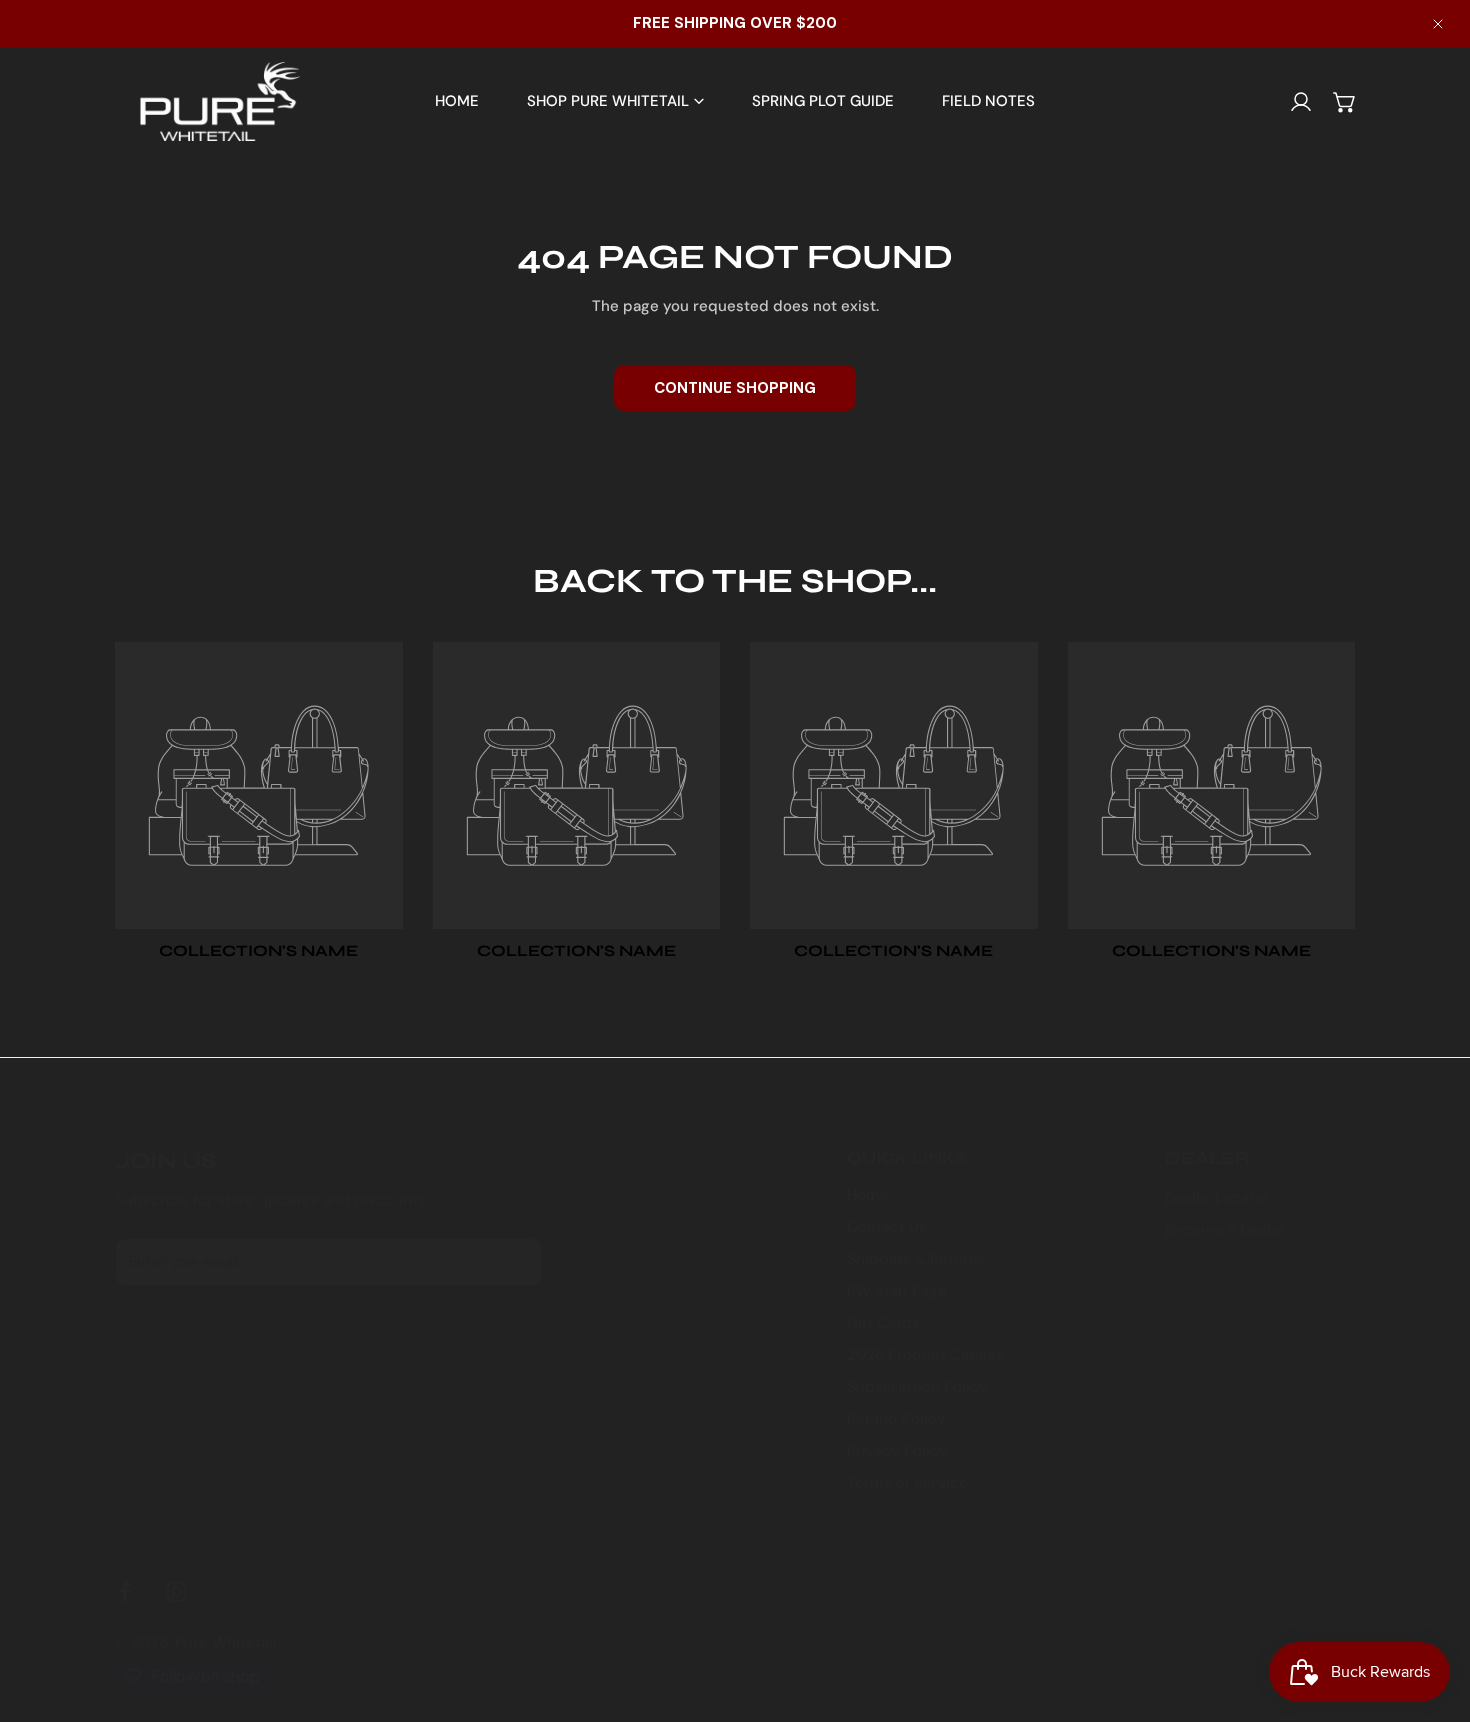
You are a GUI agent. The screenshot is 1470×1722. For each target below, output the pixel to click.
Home (868, 1195)
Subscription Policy (917, 1387)
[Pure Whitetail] (207, 101)
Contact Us (887, 1227)
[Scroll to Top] (1434, 1616)
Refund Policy (896, 1419)
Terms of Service (907, 1483)
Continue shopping (735, 388)
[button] (1345, 102)
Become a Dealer (1225, 1230)
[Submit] (516, 1261)
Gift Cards (883, 1323)
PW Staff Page (897, 1291)
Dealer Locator (1217, 1198)
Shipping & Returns (916, 1259)
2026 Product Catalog (926, 1355)
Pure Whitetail (226, 1642)
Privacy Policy (897, 1451)
